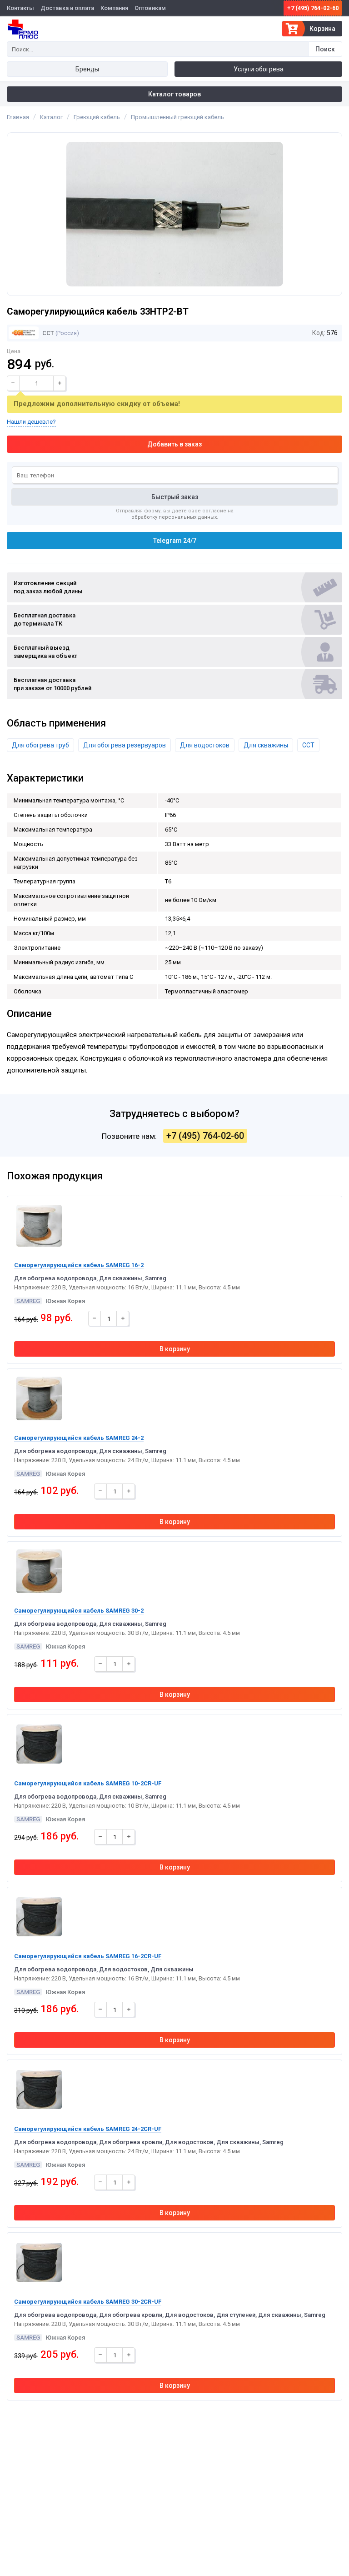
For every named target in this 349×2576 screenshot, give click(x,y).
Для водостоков (205, 745)
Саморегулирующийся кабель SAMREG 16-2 (79, 1265)
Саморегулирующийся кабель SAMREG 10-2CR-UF (88, 1783)
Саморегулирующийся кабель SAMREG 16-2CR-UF (88, 1956)
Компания (114, 8)
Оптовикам (150, 8)
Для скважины (266, 745)
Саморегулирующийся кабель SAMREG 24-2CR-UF (88, 2129)
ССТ (47, 333)
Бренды (87, 69)
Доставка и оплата (67, 8)
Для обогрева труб (40, 745)
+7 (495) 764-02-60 (313, 8)
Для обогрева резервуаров (125, 745)
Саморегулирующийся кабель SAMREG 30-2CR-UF (88, 2302)
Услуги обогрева (259, 69)
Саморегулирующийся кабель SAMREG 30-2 (79, 1611)
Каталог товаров (174, 94)
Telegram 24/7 (175, 541)
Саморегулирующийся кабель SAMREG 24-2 (79, 1438)
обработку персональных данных (174, 517)
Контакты (20, 8)
